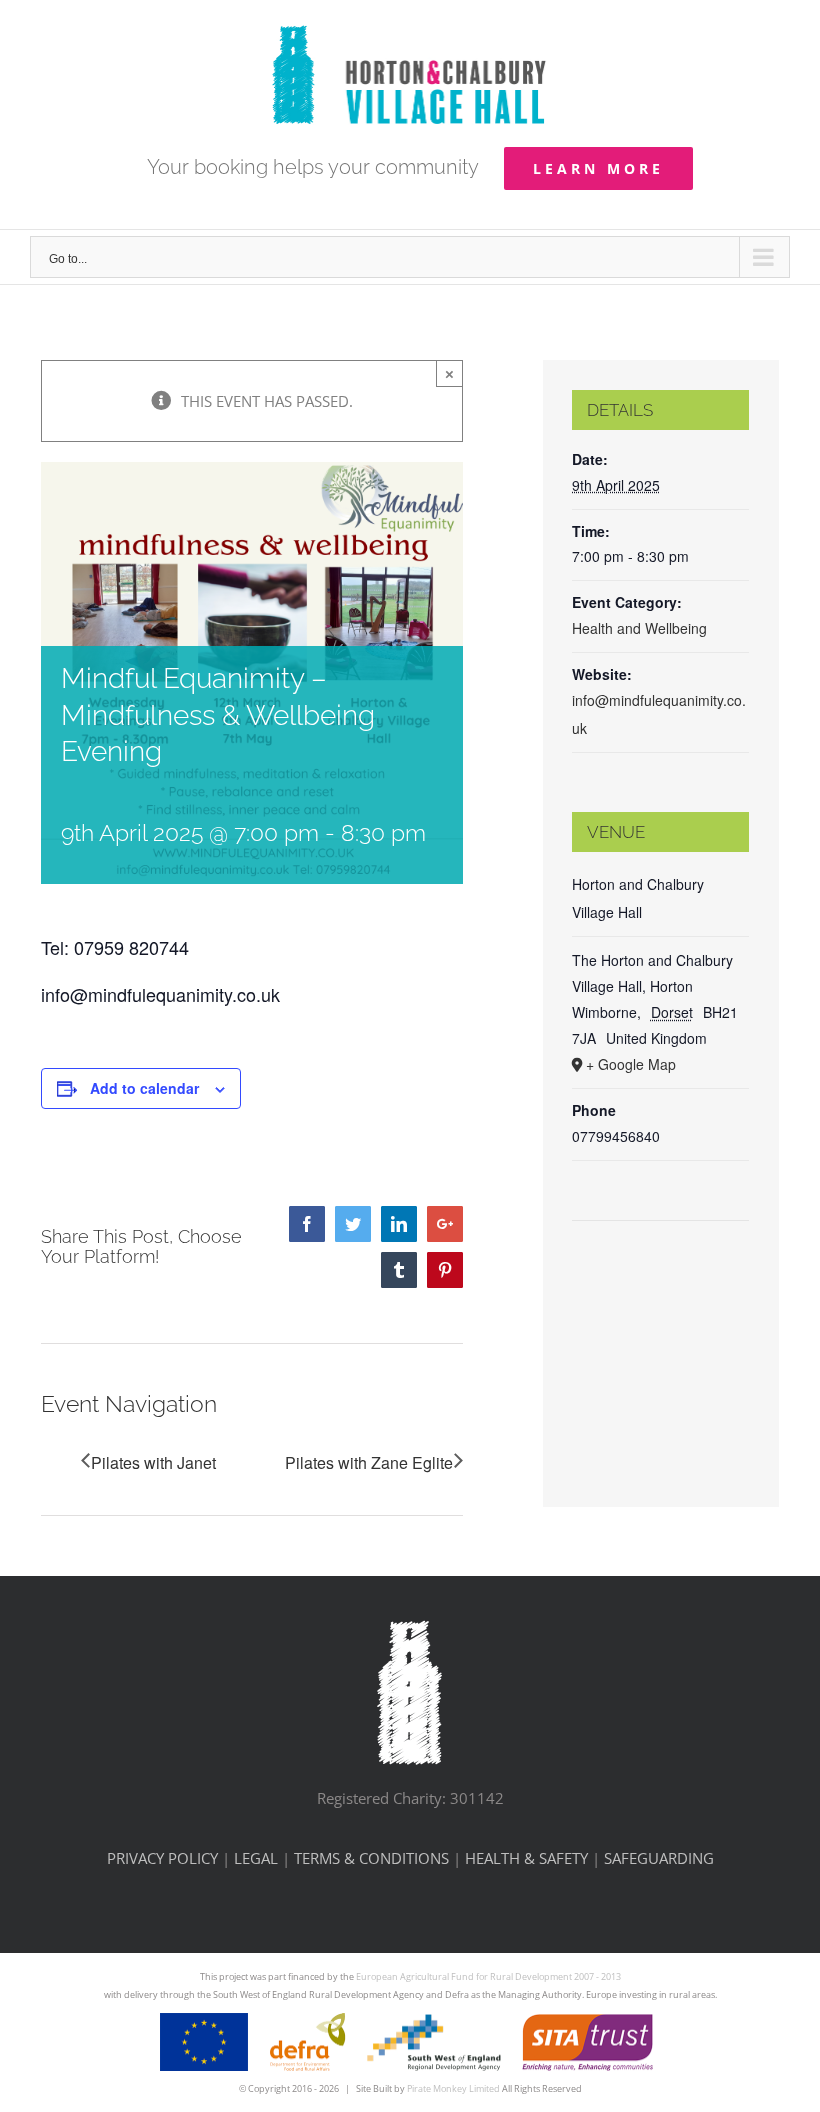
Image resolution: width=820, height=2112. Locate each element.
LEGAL (256, 1858)
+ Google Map (631, 1064)
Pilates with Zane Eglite (369, 1462)
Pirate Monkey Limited (453, 2088)
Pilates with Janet (153, 1462)
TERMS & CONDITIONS (371, 1858)
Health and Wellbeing (639, 628)
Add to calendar (144, 1088)
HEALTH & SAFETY (526, 1858)
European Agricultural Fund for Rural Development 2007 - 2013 (488, 1976)
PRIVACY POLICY (162, 1858)
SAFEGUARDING (659, 1858)
